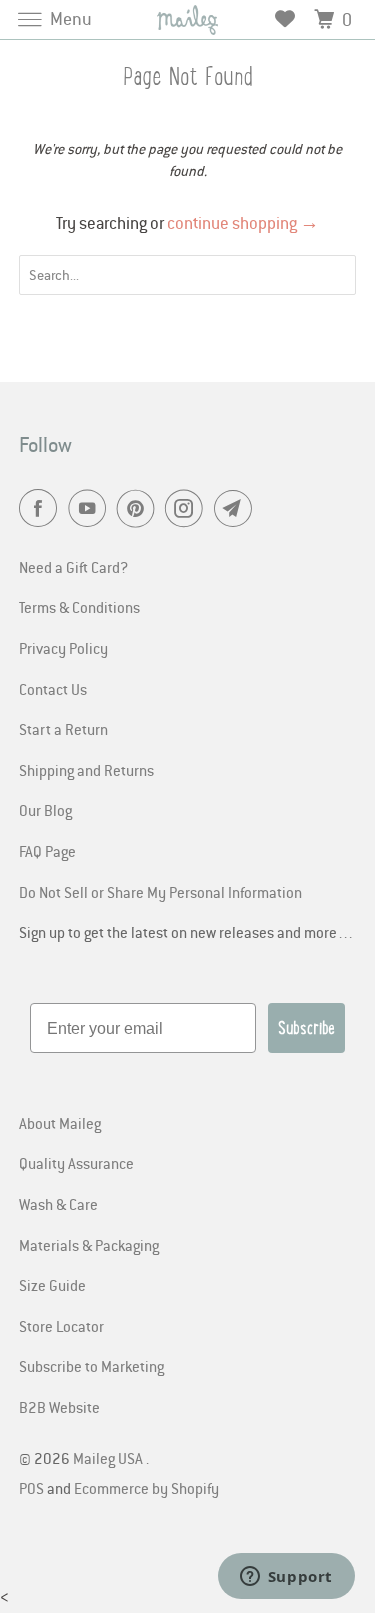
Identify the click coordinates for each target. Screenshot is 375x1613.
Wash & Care (58, 1204)
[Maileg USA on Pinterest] (140, 509)
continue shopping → (243, 223)
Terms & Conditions (79, 607)
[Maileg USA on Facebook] (42, 509)
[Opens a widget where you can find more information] (286, 1578)
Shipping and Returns (86, 770)
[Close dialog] (353, 1392)
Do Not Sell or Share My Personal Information (160, 892)
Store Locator (61, 1326)
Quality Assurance (76, 1163)
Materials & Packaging (89, 1245)
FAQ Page (47, 851)
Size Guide (52, 1285)
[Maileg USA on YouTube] (91, 509)
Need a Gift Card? (73, 567)
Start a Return (63, 729)
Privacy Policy (63, 648)
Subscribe (306, 1028)
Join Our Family (93, 1559)
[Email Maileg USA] (237, 509)
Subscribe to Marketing (91, 1366)
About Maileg (60, 1123)
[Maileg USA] (188, 19)
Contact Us (53, 689)
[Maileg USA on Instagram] (188, 509)
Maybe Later (93, 1587)
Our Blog (45, 810)
